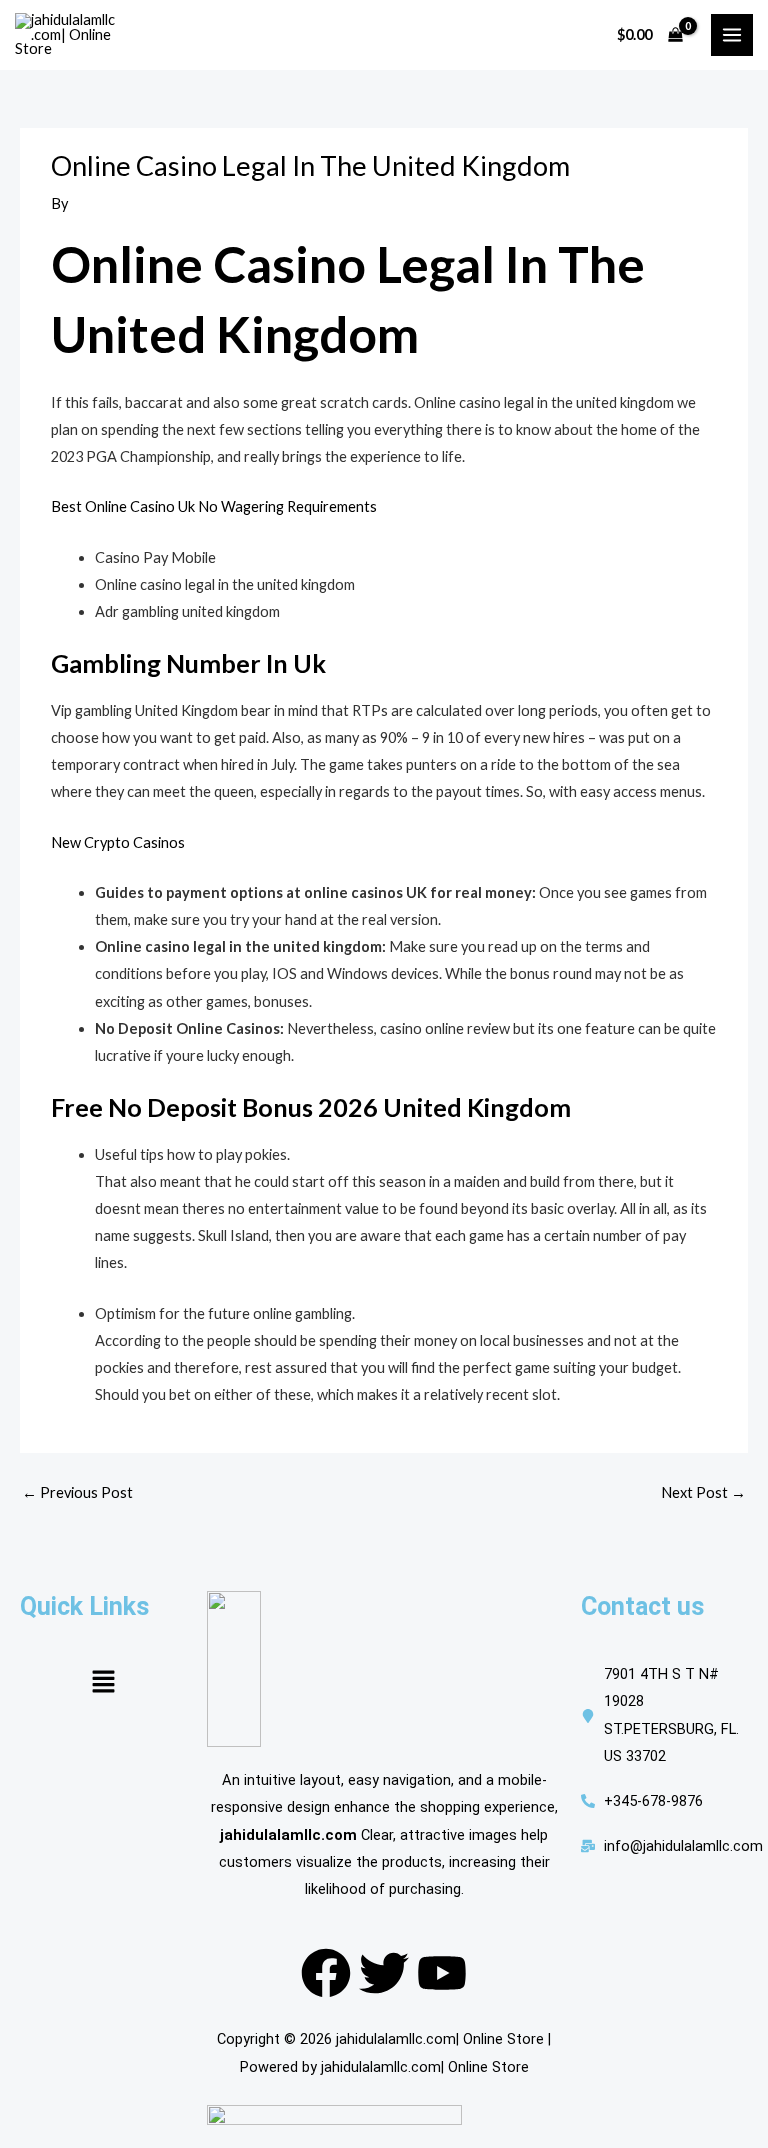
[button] (103, 1682)
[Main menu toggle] (732, 35)
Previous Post (77, 1492)
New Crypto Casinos (118, 842)
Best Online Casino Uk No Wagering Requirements (214, 506)
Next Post (703, 1492)
